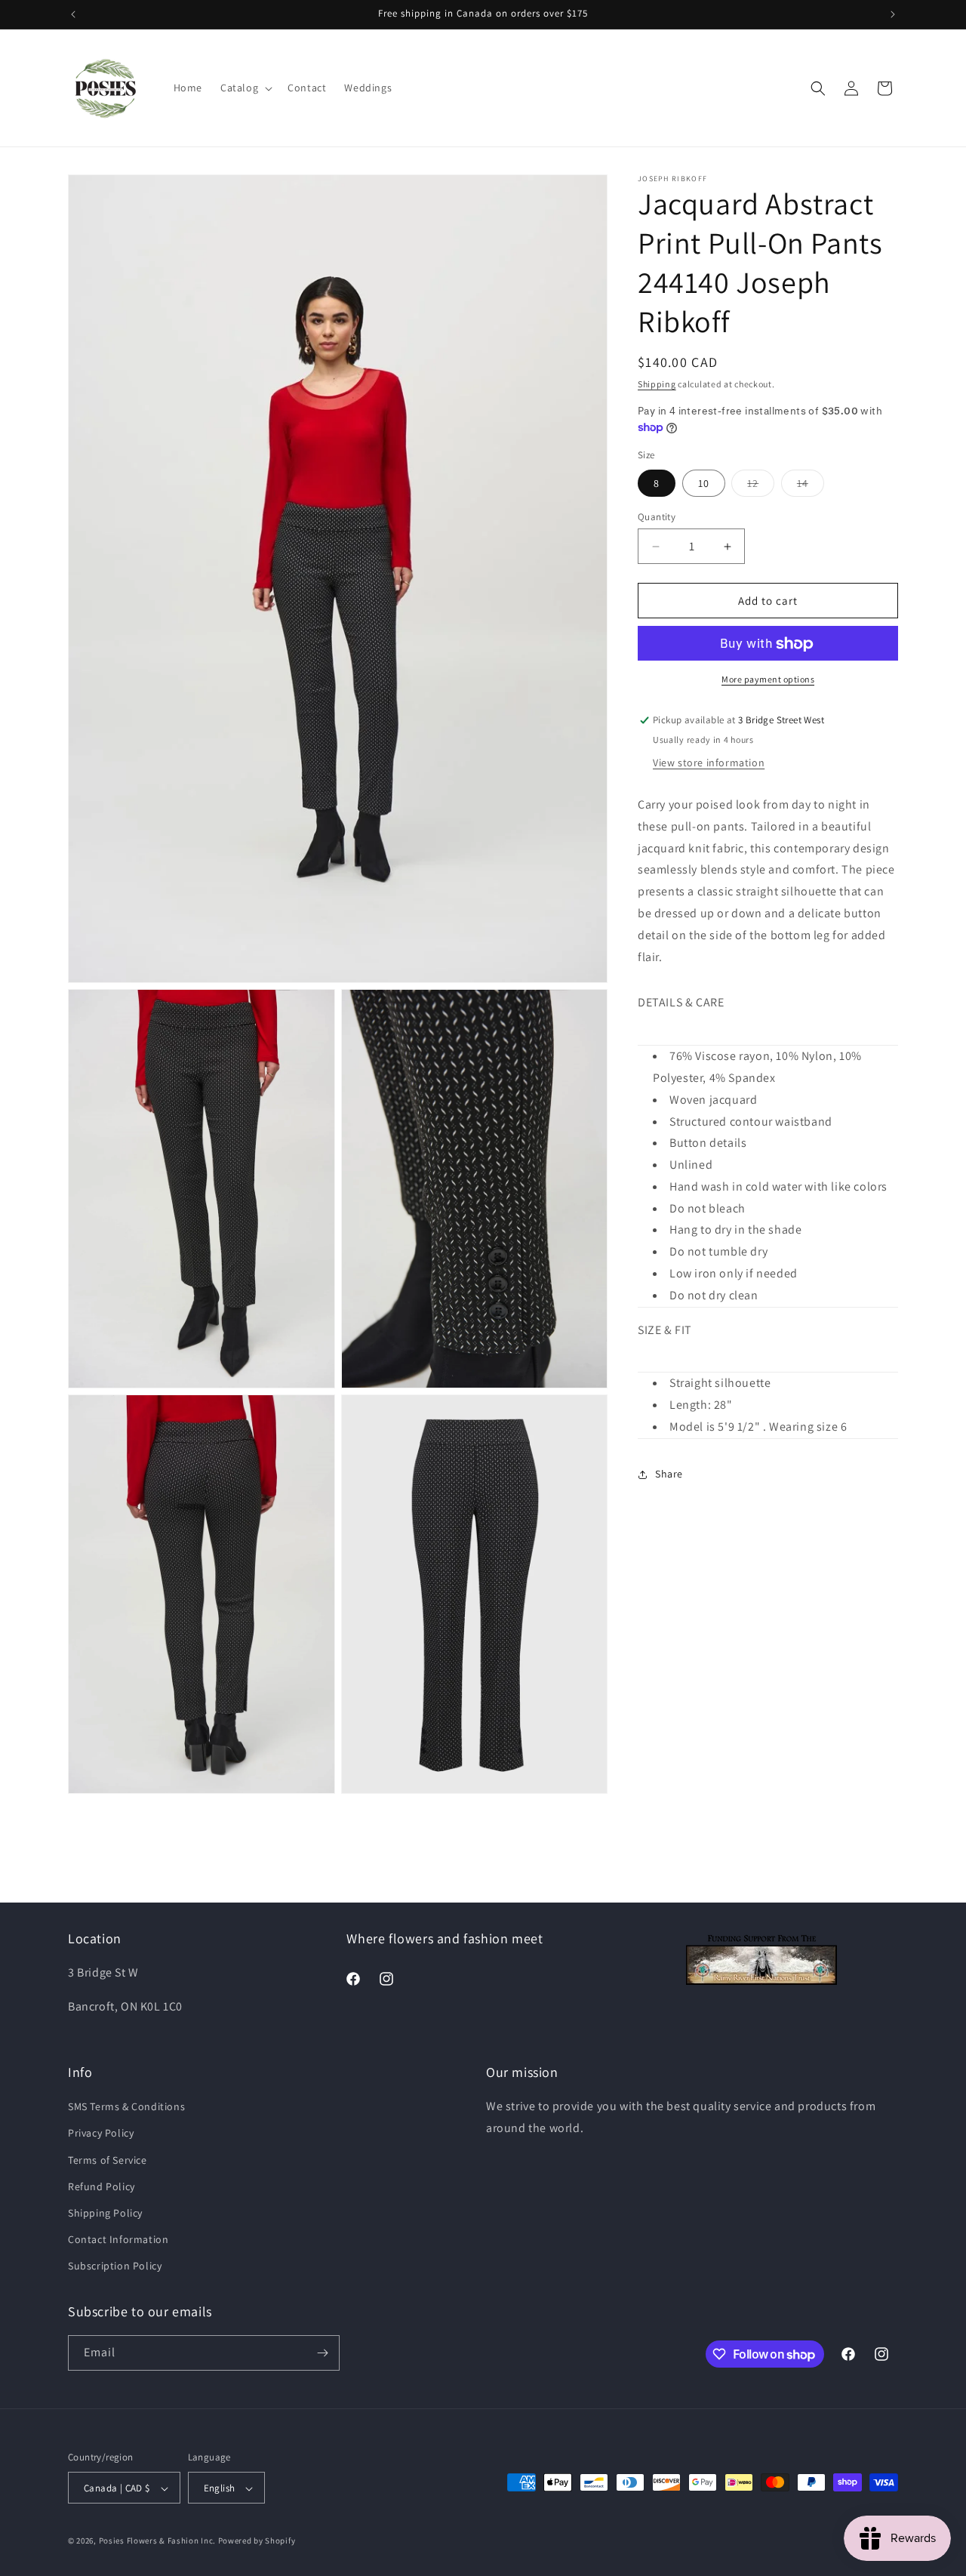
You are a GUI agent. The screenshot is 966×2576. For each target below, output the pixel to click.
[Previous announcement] (73, 14)
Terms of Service (108, 2160)
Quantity (657, 517)
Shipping (657, 384)
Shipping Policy (105, 2213)
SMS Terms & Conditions (126, 2106)
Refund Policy (102, 2186)
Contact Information (118, 2239)
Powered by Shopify (257, 2541)
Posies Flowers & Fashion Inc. (157, 2541)
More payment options (768, 680)
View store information (709, 763)
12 (761, 486)
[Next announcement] (893, 14)
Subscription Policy (115, 2266)
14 (811, 486)
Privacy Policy (101, 2134)
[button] (245, 88)
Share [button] (669, 1474)
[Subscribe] (322, 2353)
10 (704, 483)
